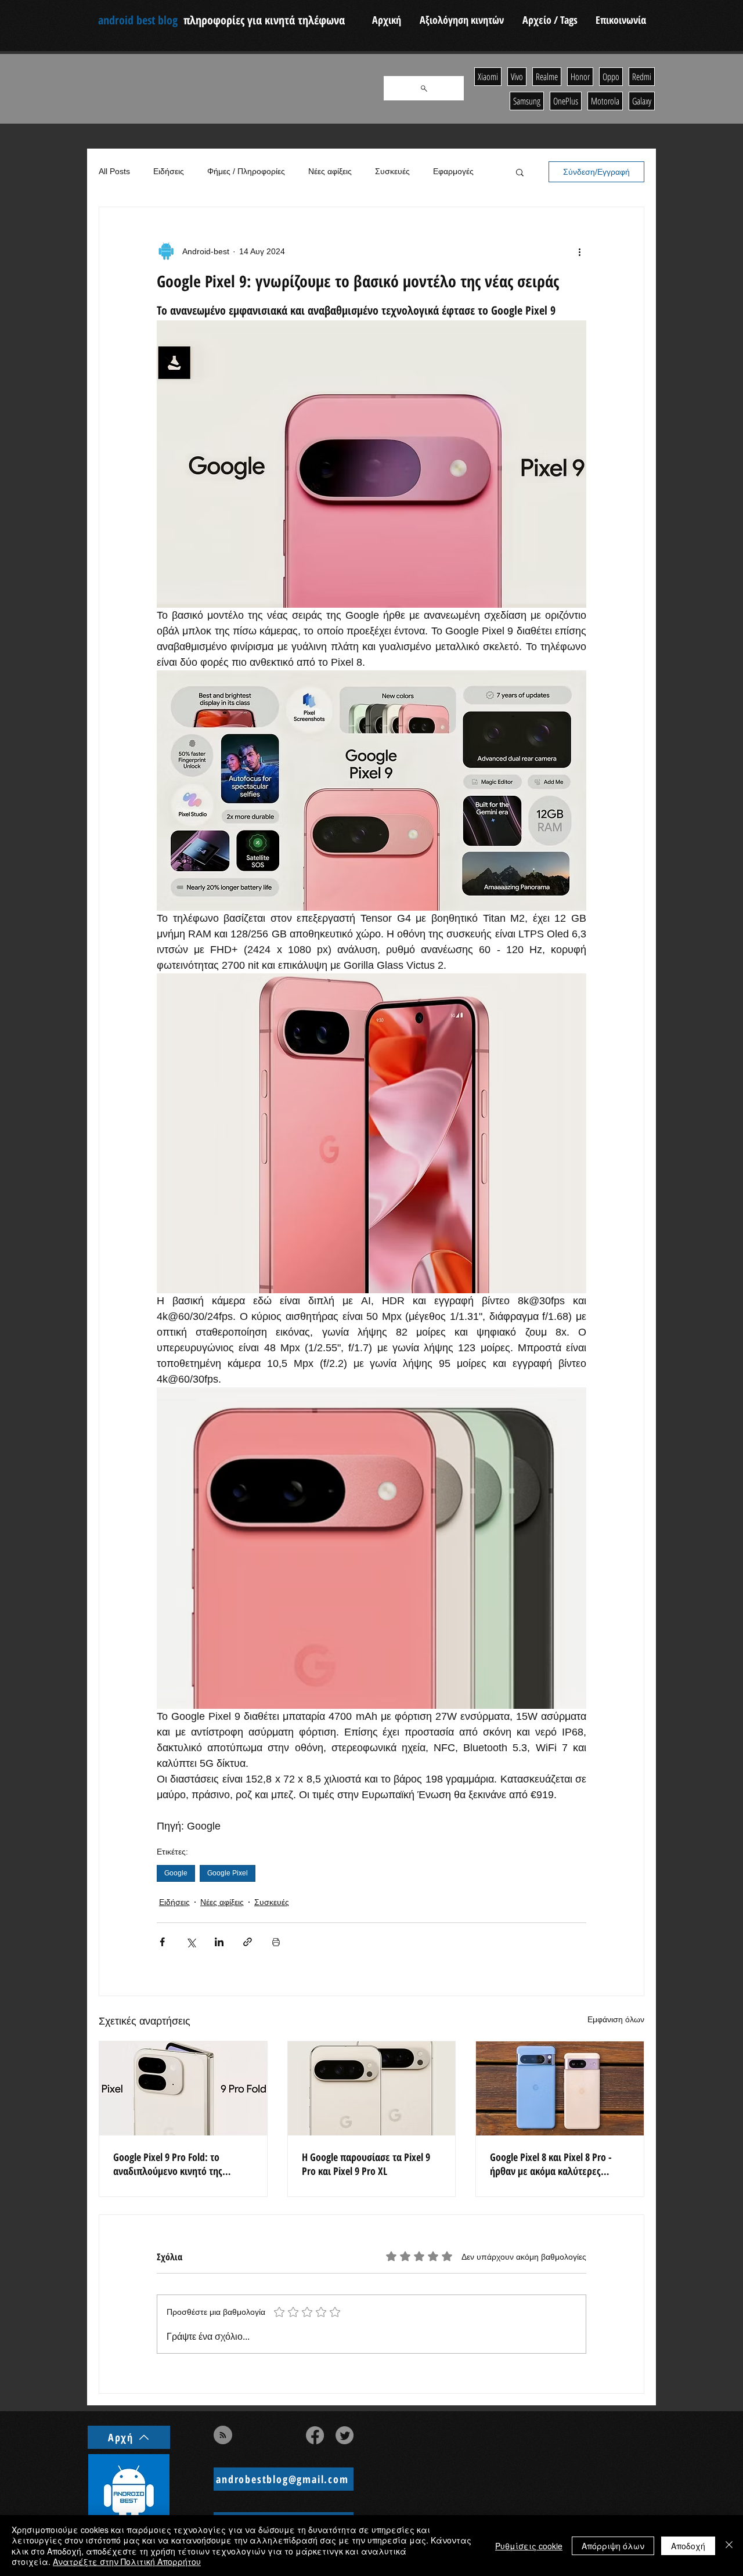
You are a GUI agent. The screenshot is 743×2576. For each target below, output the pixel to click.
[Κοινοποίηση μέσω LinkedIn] (219, 1942)
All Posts (114, 171)
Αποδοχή (688, 2546)
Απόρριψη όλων (613, 2546)
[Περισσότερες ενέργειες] (579, 251)
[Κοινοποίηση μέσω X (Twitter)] (191, 1942)
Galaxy (642, 101)
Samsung (527, 101)
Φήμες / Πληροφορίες (246, 171)
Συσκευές (392, 171)
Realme (547, 77)
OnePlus (566, 101)
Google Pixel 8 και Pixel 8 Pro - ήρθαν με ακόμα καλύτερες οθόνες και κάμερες (551, 2164)
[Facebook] (315, 2435)
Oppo (611, 77)
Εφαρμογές (453, 171)
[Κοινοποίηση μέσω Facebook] (162, 1942)
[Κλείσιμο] (729, 2546)
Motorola (605, 101)
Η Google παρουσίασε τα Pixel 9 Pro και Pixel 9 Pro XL (366, 2164)
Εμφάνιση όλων (616, 2019)
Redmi (642, 77)
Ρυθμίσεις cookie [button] (529, 2546)
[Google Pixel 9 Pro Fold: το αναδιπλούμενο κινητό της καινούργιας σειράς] (183, 2088)
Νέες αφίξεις (330, 171)
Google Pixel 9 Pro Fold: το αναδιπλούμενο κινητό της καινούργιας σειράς (168, 2164)
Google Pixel (228, 1873)
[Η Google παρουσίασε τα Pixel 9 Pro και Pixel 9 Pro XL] (372, 2088)
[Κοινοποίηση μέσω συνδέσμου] (248, 1942)
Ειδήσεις (169, 171)
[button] (520, 172)
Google (176, 1873)
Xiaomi (488, 77)
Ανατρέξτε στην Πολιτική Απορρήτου (127, 2561)
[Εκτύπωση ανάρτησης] (276, 1942)
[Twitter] (345, 2435)
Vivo (517, 77)
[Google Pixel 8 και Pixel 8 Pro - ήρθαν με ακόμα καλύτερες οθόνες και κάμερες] (560, 2088)
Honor (580, 77)
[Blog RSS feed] (223, 2436)
